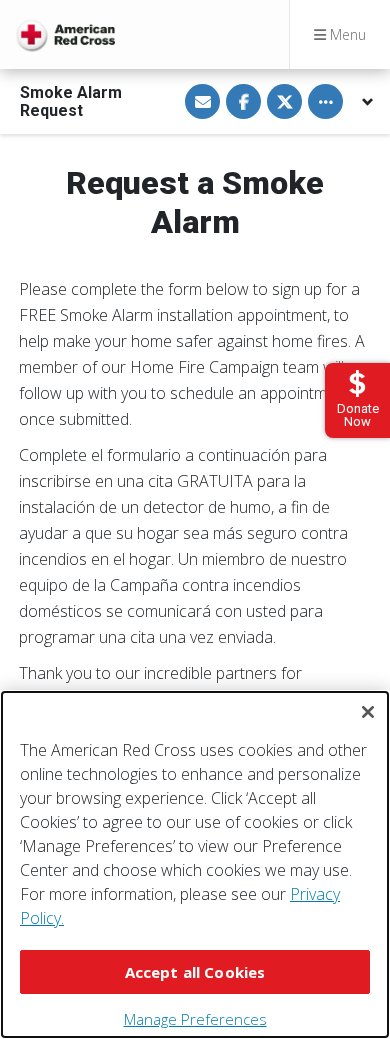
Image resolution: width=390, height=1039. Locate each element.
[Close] (368, 712)
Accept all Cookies (195, 972)
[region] (195, 864)
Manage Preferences (195, 1019)
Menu (346, 34)
